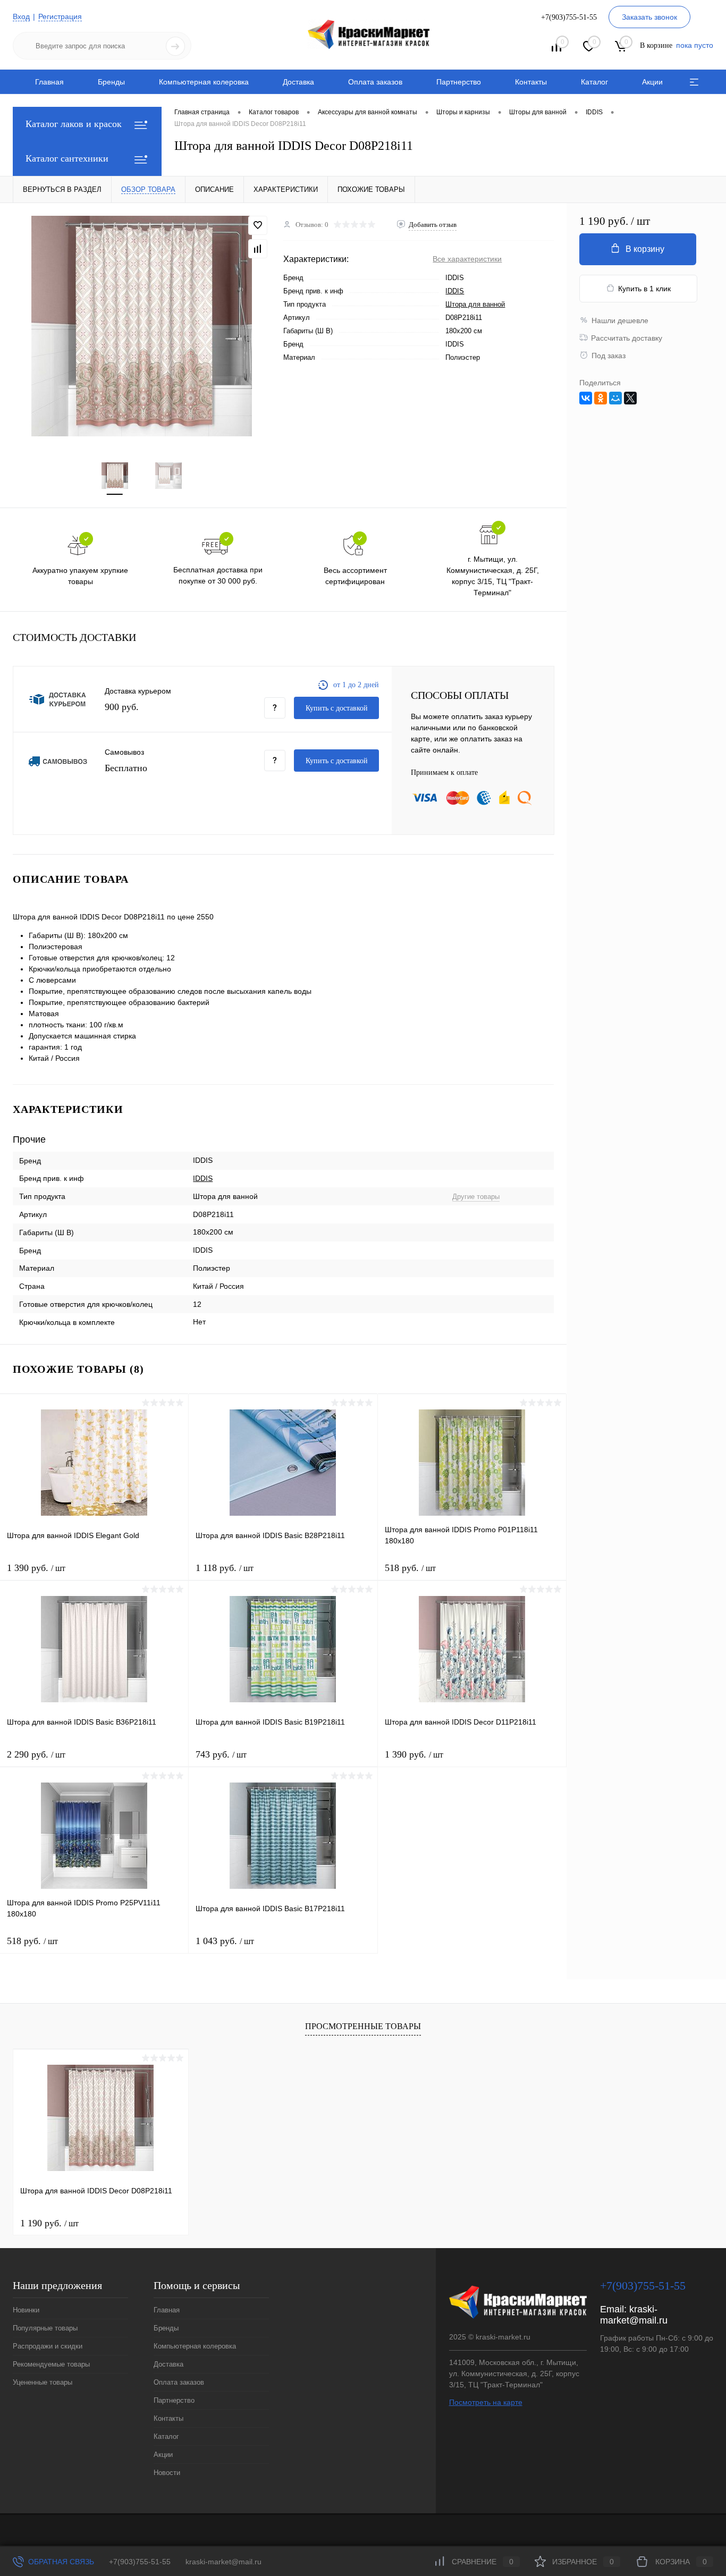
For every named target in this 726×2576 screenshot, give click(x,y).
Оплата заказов (375, 82)
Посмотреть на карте (486, 2402)
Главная (49, 82)
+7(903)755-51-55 (140, 2562)
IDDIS (455, 291)
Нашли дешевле (620, 320)
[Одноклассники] (601, 398)
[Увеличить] (142, 326)
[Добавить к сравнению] (258, 249)
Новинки (26, 2310)
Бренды (111, 82)
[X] (630, 398)
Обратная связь (60, 2562)
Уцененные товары (43, 2382)
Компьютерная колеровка (204, 82)
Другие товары (476, 1197)
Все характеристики (467, 259)
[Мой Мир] (615, 398)
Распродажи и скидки (48, 2346)
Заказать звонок (649, 17)
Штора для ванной (475, 304)
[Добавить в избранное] (258, 225)
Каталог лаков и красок (74, 124)
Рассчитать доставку (627, 338)
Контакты (531, 82)
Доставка (298, 82)
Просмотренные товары (363, 2026)
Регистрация (60, 16)
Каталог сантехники (67, 158)
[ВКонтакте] (586, 398)
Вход (21, 16)
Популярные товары (45, 2328)
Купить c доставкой (337, 708)
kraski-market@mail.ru (634, 2315)
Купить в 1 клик (644, 289)
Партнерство (459, 82)
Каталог (594, 82)
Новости (167, 2473)
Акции (652, 82)
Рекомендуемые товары (51, 2364)
